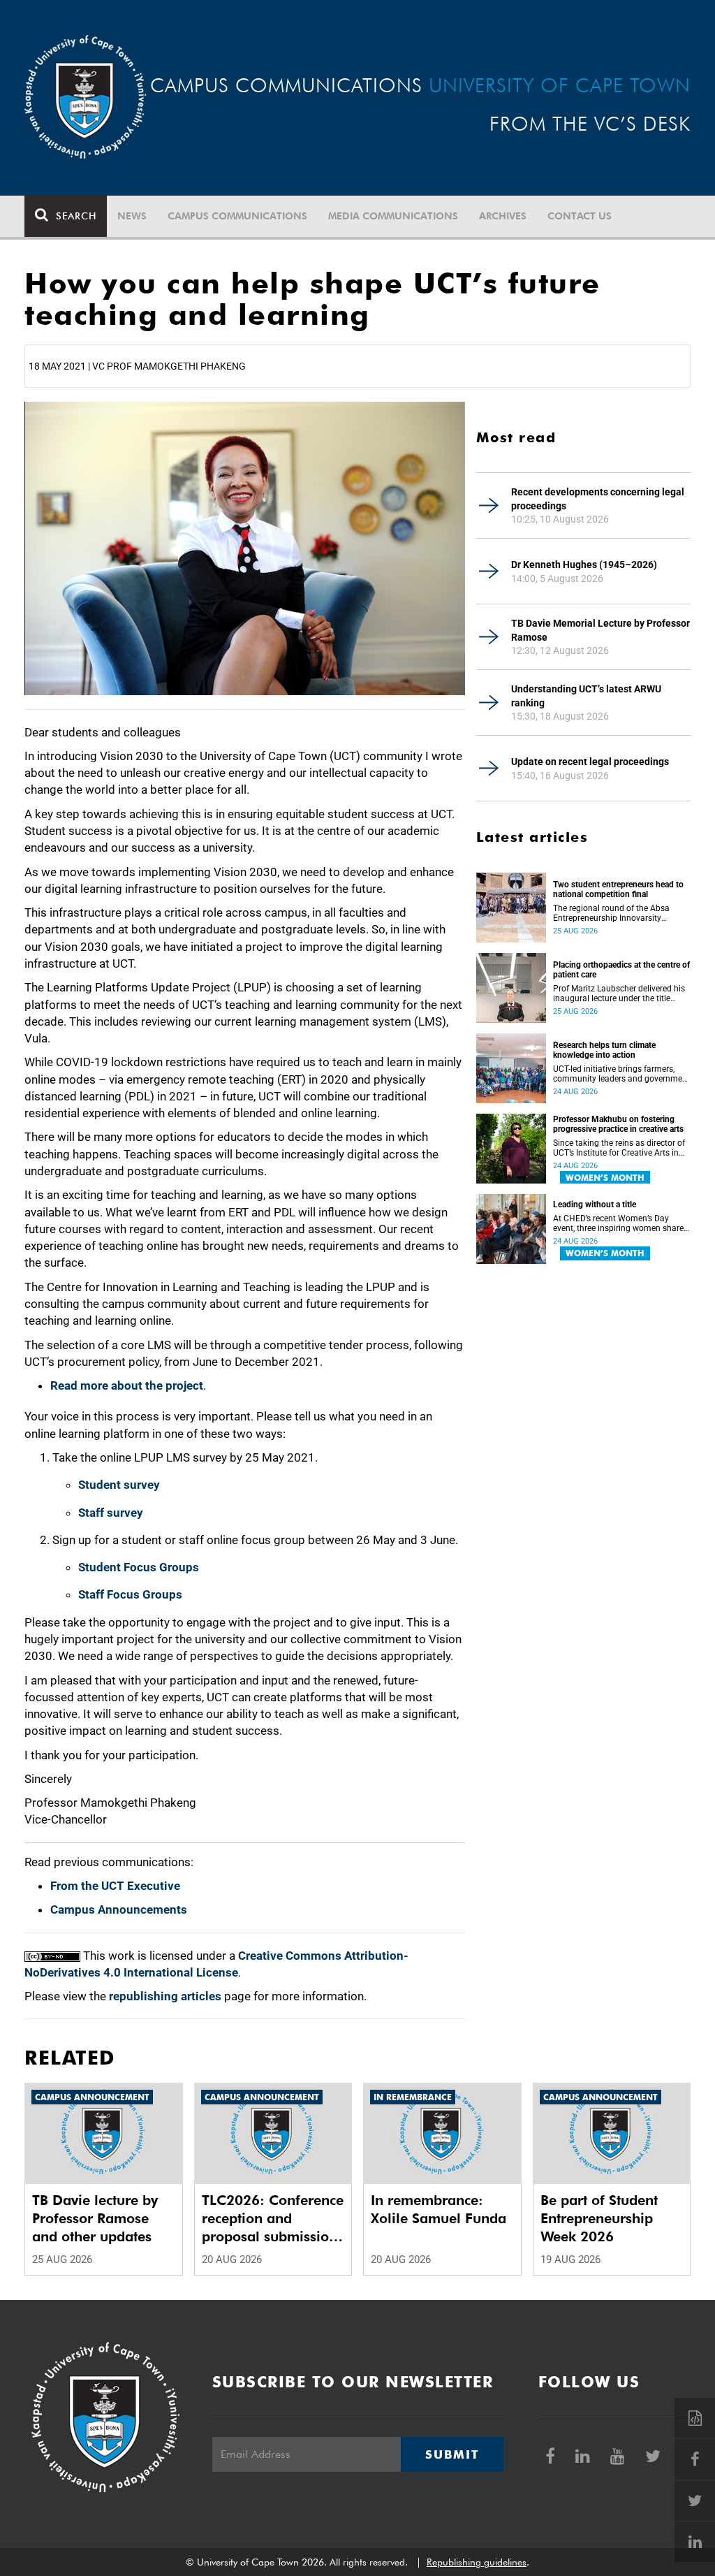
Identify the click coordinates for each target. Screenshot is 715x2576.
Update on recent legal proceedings (590, 762)
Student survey (119, 1485)
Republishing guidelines (477, 2562)
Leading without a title (595, 1205)
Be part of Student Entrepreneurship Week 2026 (599, 2218)
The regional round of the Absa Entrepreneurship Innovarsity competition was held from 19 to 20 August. (614, 913)
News (132, 216)
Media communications (393, 216)
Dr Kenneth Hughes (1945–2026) (584, 565)
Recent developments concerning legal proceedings (598, 499)
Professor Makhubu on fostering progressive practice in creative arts (618, 1124)
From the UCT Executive (115, 1886)
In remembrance (413, 2097)
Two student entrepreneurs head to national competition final (618, 889)
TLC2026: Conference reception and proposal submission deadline (273, 2219)
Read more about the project (127, 1385)
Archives (503, 216)
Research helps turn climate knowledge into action (604, 1050)
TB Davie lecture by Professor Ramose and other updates (95, 2218)
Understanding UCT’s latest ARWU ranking (586, 696)
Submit (452, 2454)
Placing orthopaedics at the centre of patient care (621, 970)
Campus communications (237, 216)
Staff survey (111, 1513)
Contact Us (580, 216)
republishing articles (165, 1996)
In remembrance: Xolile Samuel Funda (438, 2209)
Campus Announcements (119, 1909)
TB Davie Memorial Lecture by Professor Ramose (600, 630)
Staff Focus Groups (130, 1594)
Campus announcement (92, 2097)
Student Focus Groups (139, 1567)
